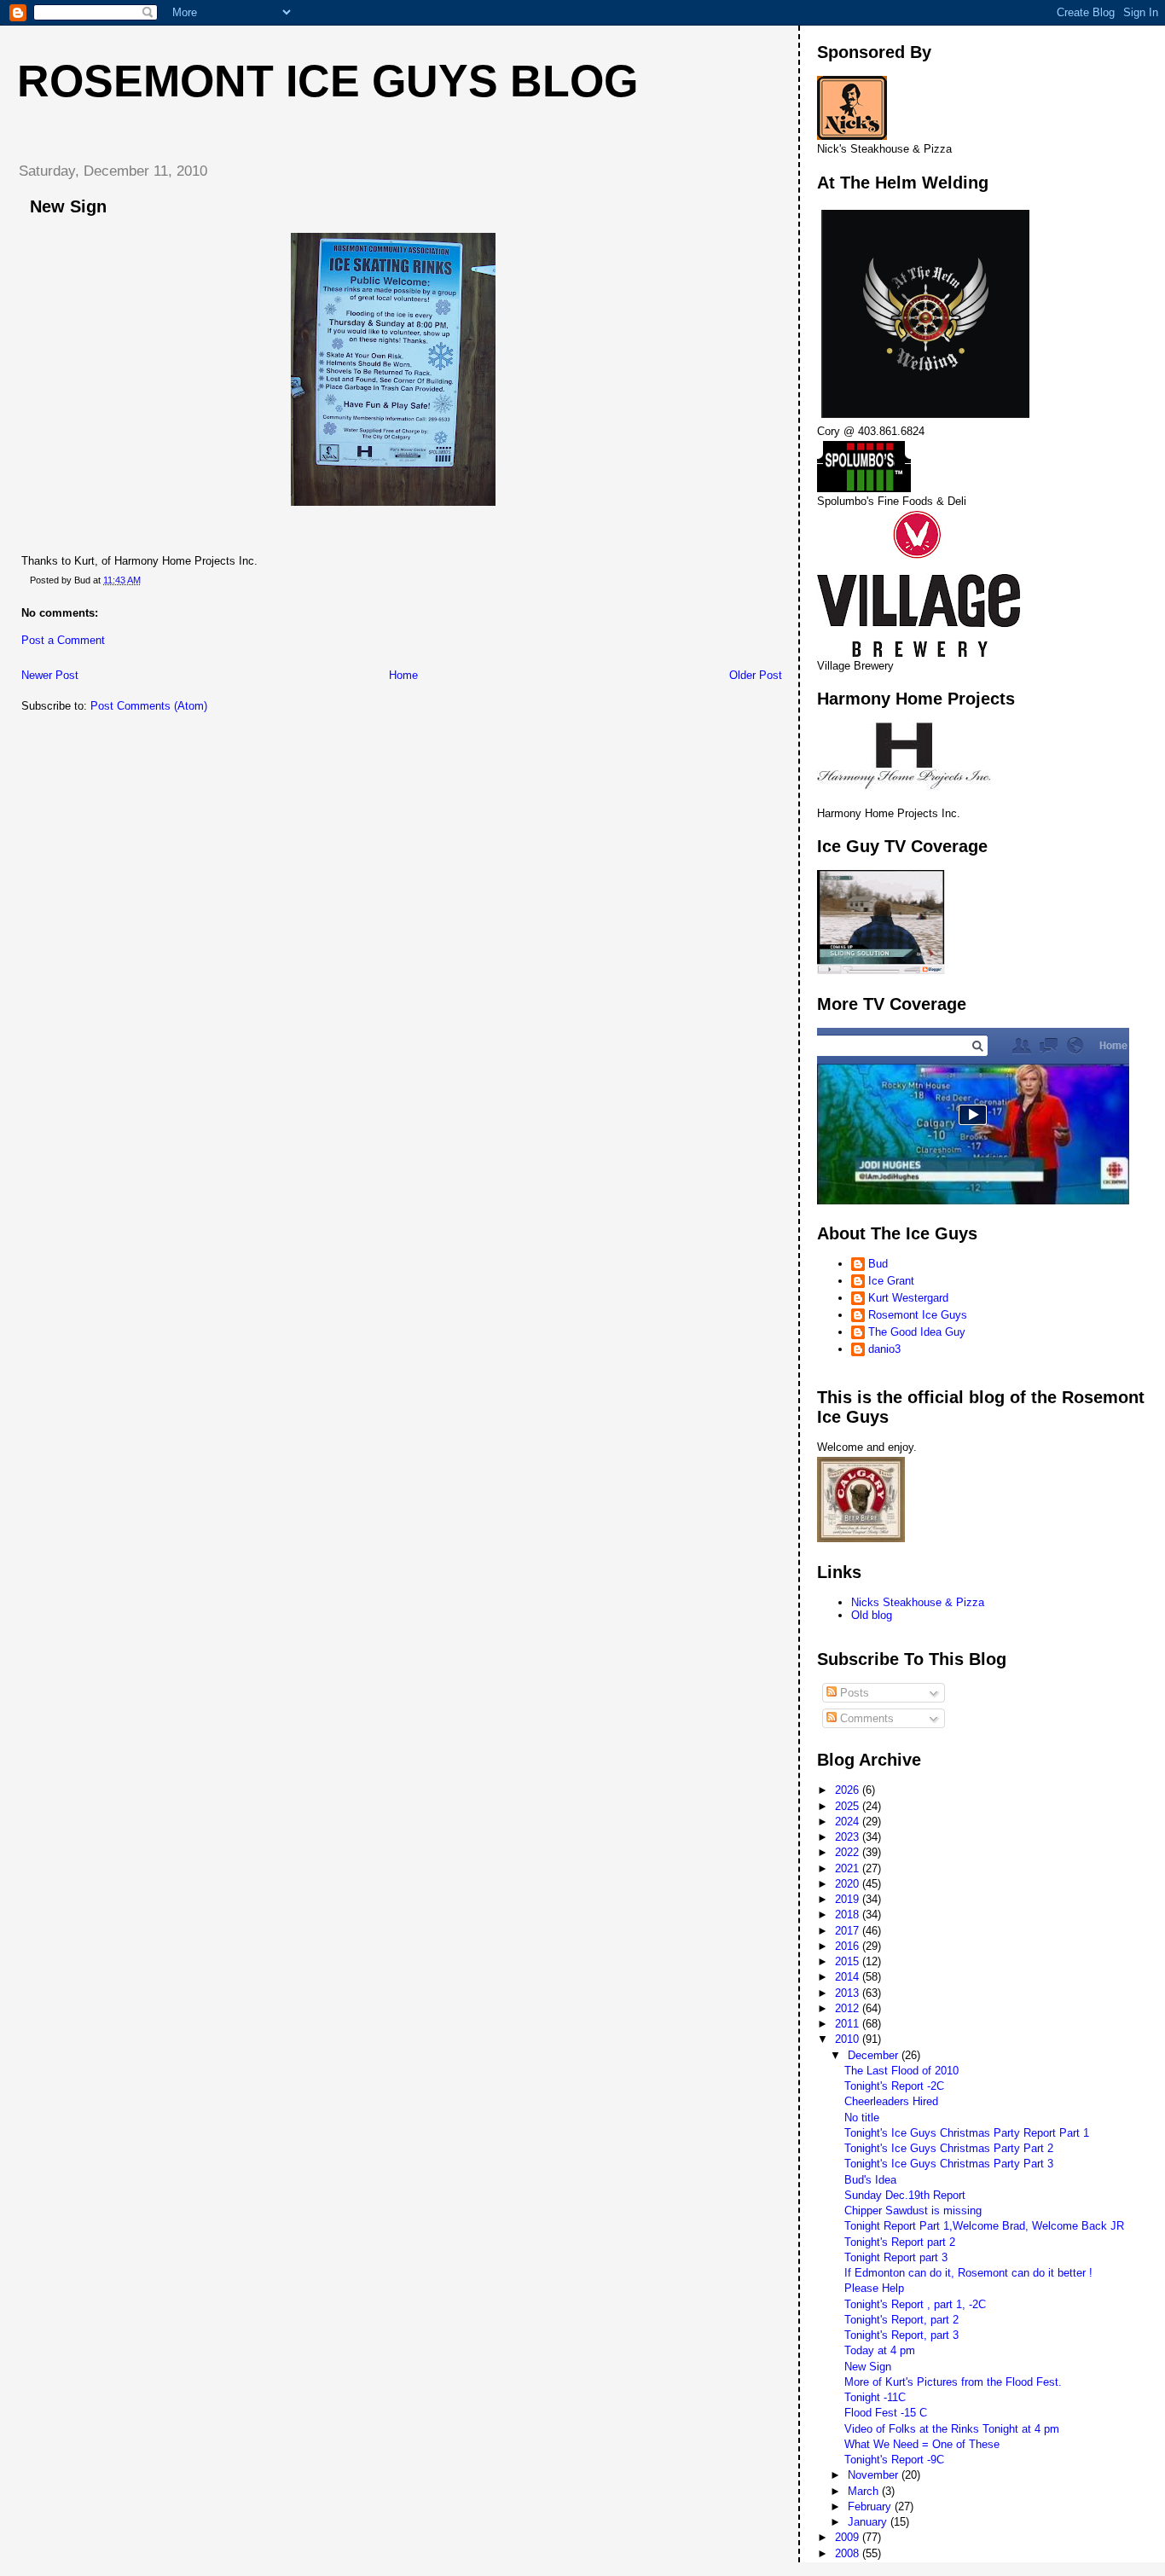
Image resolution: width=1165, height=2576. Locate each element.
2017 (849, 1931)
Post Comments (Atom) (149, 706)
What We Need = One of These (922, 2444)
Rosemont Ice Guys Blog (327, 81)
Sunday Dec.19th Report (905, 2195)
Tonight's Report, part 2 (901, 2320)
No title (862, 2118)
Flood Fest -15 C (886, 2413)
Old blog (872, 1615)
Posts (853, 1693)
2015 (849, 1961)
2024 (849, 1822)
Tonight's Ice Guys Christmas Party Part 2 (949, 2148)
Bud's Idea (870, 2180)
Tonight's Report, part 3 (901, 2335)
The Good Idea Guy (917, 1332)
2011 (849, 2024)
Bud (878, 1264)
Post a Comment (63, 640)
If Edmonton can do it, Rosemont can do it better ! (968, 2273)
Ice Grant (891, 1281)
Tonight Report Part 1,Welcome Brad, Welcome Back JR (984, 2226)
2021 (849, 1868)
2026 (849, 1790)
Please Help (874, 2288)
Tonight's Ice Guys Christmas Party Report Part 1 (967, 2133)
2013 (849, 1993)
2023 (849, 1837)
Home (403, 675)
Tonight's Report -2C (894, 2086)
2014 (849, 1977)
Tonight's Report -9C (894, 2460)
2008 (849, 2553)
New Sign (868, 2367)
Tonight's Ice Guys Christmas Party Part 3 (949, 2164)
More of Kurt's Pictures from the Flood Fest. (953, 2382)
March (865, 2491)
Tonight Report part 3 (896, 2257)
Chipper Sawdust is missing (913, 2210)
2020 (849, 1884)
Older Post (756, 675)
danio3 (884, 1349)
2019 (849, 1899)
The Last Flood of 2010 (901, 2071)
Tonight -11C (875, 2397)
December (875, 2055)
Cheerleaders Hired (891, 2101)
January (869, 2522)
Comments (865, 1718)
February (871, 2506)
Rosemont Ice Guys (918, 1315)
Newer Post (50, 675)
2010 (849, 2039)
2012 (849, 2008)
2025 (849, 1806)
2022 (849, 1852)
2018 (849, 1915)
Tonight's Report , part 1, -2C (915, 2304)
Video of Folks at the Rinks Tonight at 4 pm (952, 2429)
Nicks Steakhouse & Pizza (918, 1602)
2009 (849, 2537)
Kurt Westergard (908, 1298)
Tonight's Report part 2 (900, 2242)
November (875, 2475)
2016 (849, 1946)
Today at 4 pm (880, 2350)
